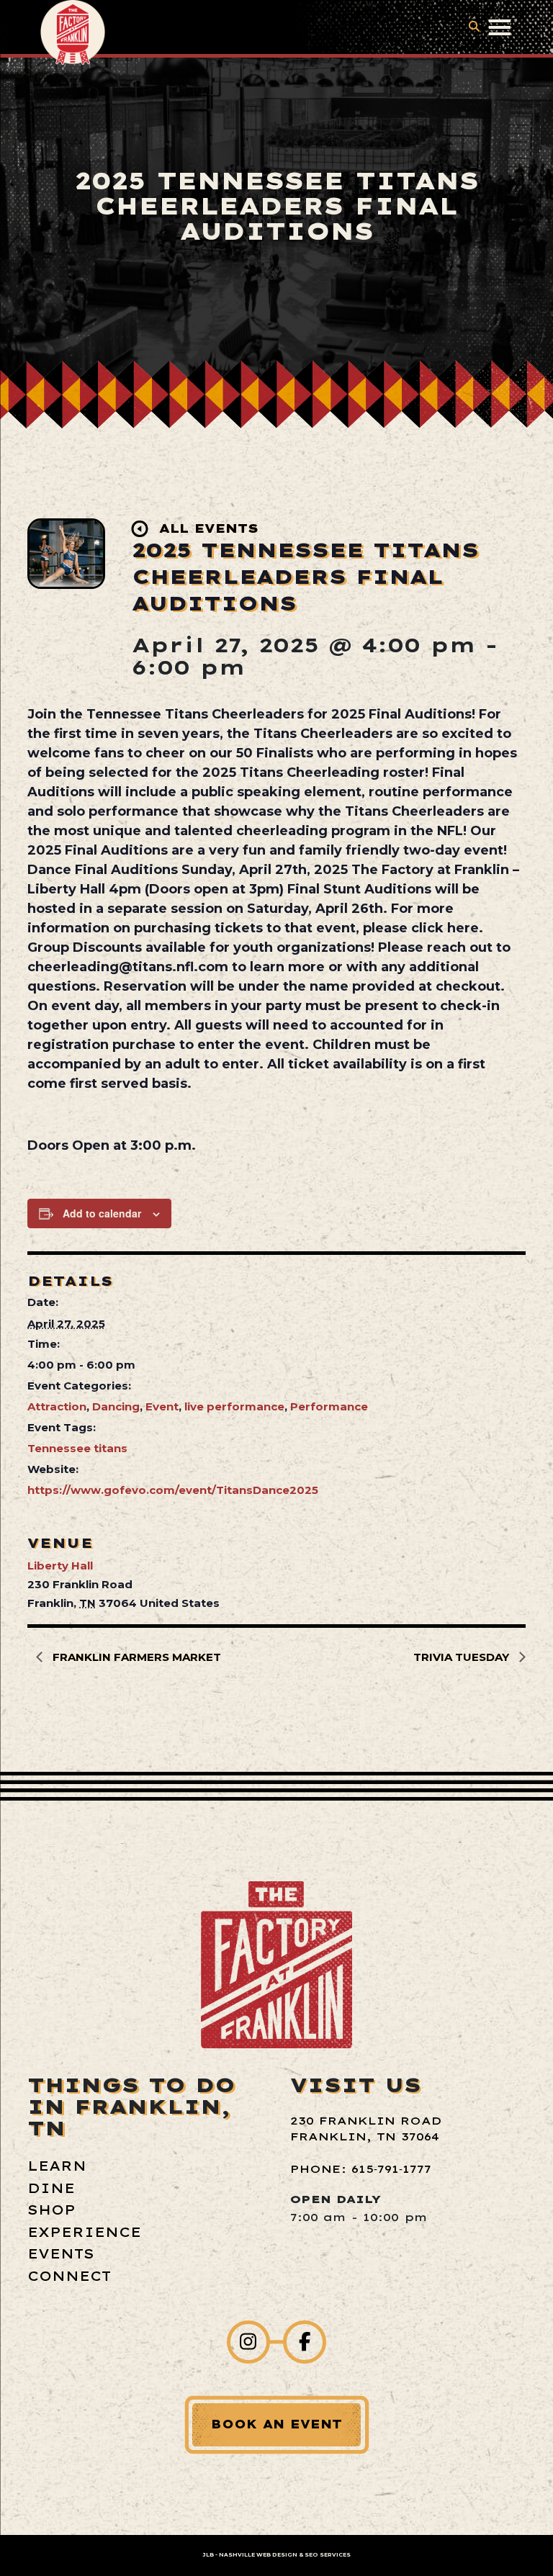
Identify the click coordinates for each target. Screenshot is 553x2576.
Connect (69, 2276)
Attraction (57, 1406)
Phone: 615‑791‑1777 (361, 2169)
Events (61, 2254)
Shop (51, 2210)
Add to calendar (102, 1213)
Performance (329, 1406)
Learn (57, 2166)
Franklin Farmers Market (135, 1657)
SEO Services (328, 2555)
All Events (209, 528)
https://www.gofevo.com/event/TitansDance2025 (173, 1490)
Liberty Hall (60, 1566)
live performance (234, 1406)
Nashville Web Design (258, 2555)
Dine (51, 2188)
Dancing (116, 1406)
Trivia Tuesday (463, 1657)
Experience (84, 2232)
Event (162, 1406)
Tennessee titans (77, 1448)
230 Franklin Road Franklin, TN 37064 (366, 2129)
